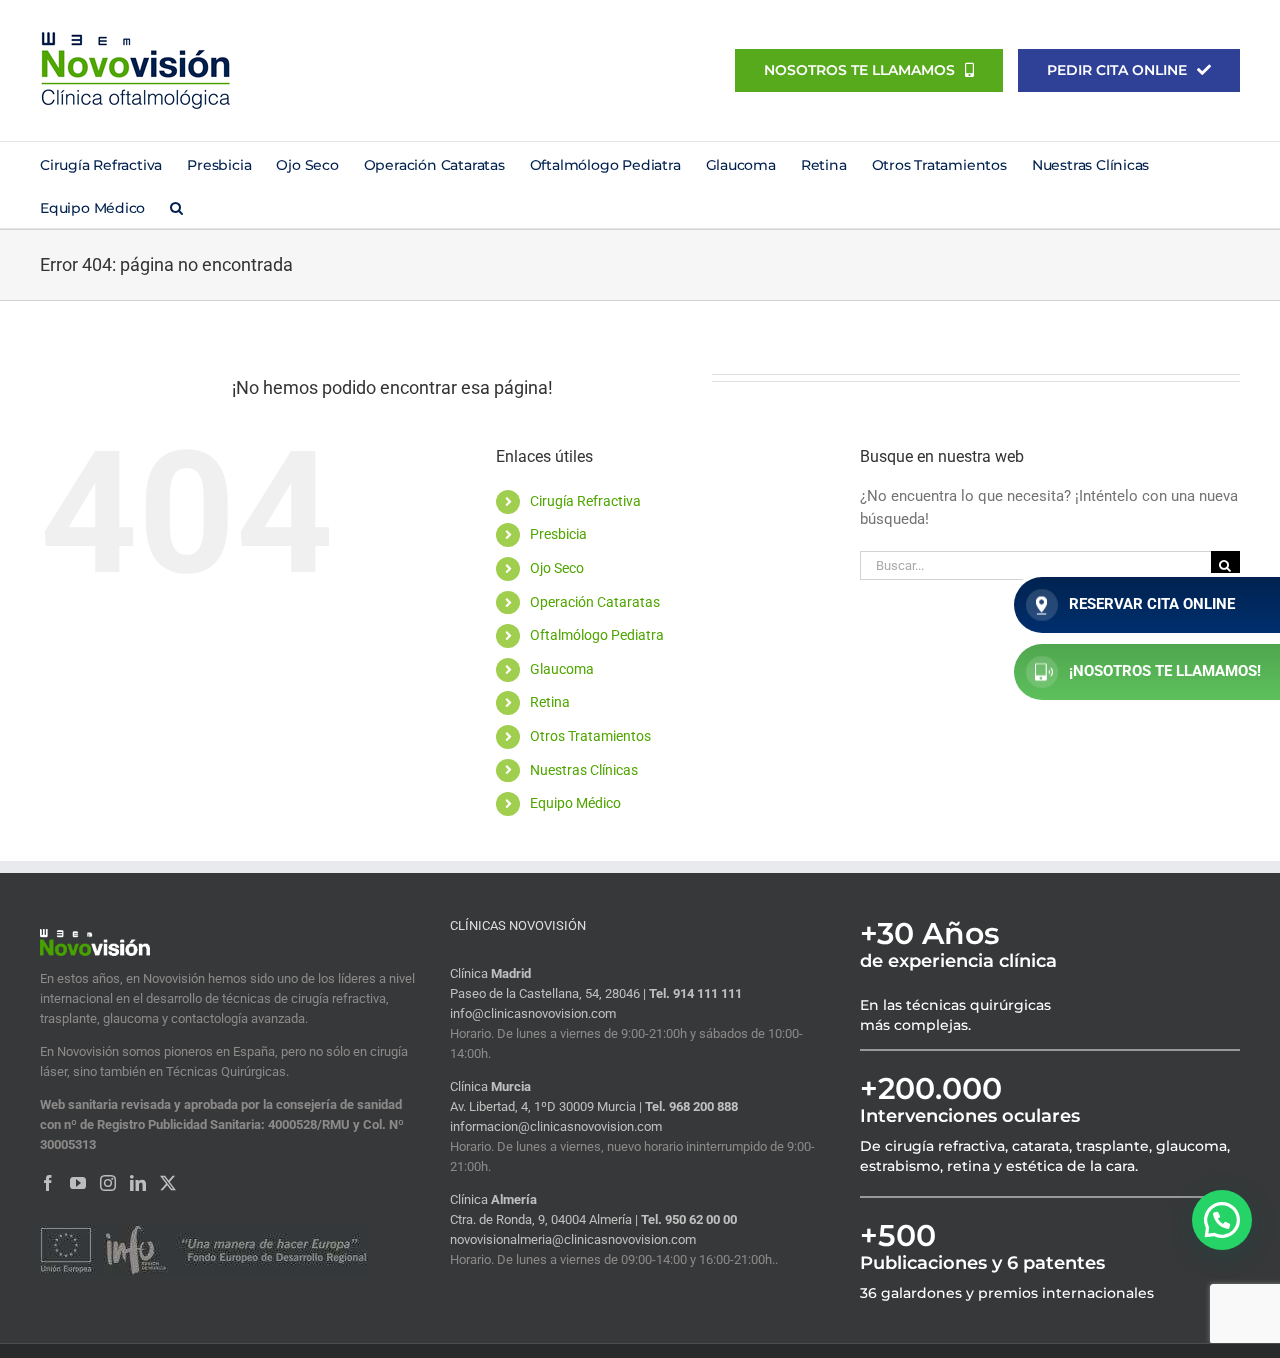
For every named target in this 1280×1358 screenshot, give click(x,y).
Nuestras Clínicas (584, 770)
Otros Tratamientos (590, 736)
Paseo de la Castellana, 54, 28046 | (549, 993)
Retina (550, 702)
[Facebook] (48, 1183)
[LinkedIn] (138, 1183)
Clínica (490, 973)
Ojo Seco (557, 568)
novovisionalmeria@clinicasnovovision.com (573, 1239)
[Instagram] (108, 1183)
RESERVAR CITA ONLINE (1152, 604)
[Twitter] (168, 1183)
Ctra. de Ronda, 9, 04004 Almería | (545, 1219)
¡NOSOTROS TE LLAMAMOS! (1165, 671)
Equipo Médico (575, 803)
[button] (176, 206)
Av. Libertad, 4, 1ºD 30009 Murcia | (547, 1106)
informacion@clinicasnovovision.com (556, 1126)
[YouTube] (78, 1183)
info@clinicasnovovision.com (533, 1013)
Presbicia (558, 534)
